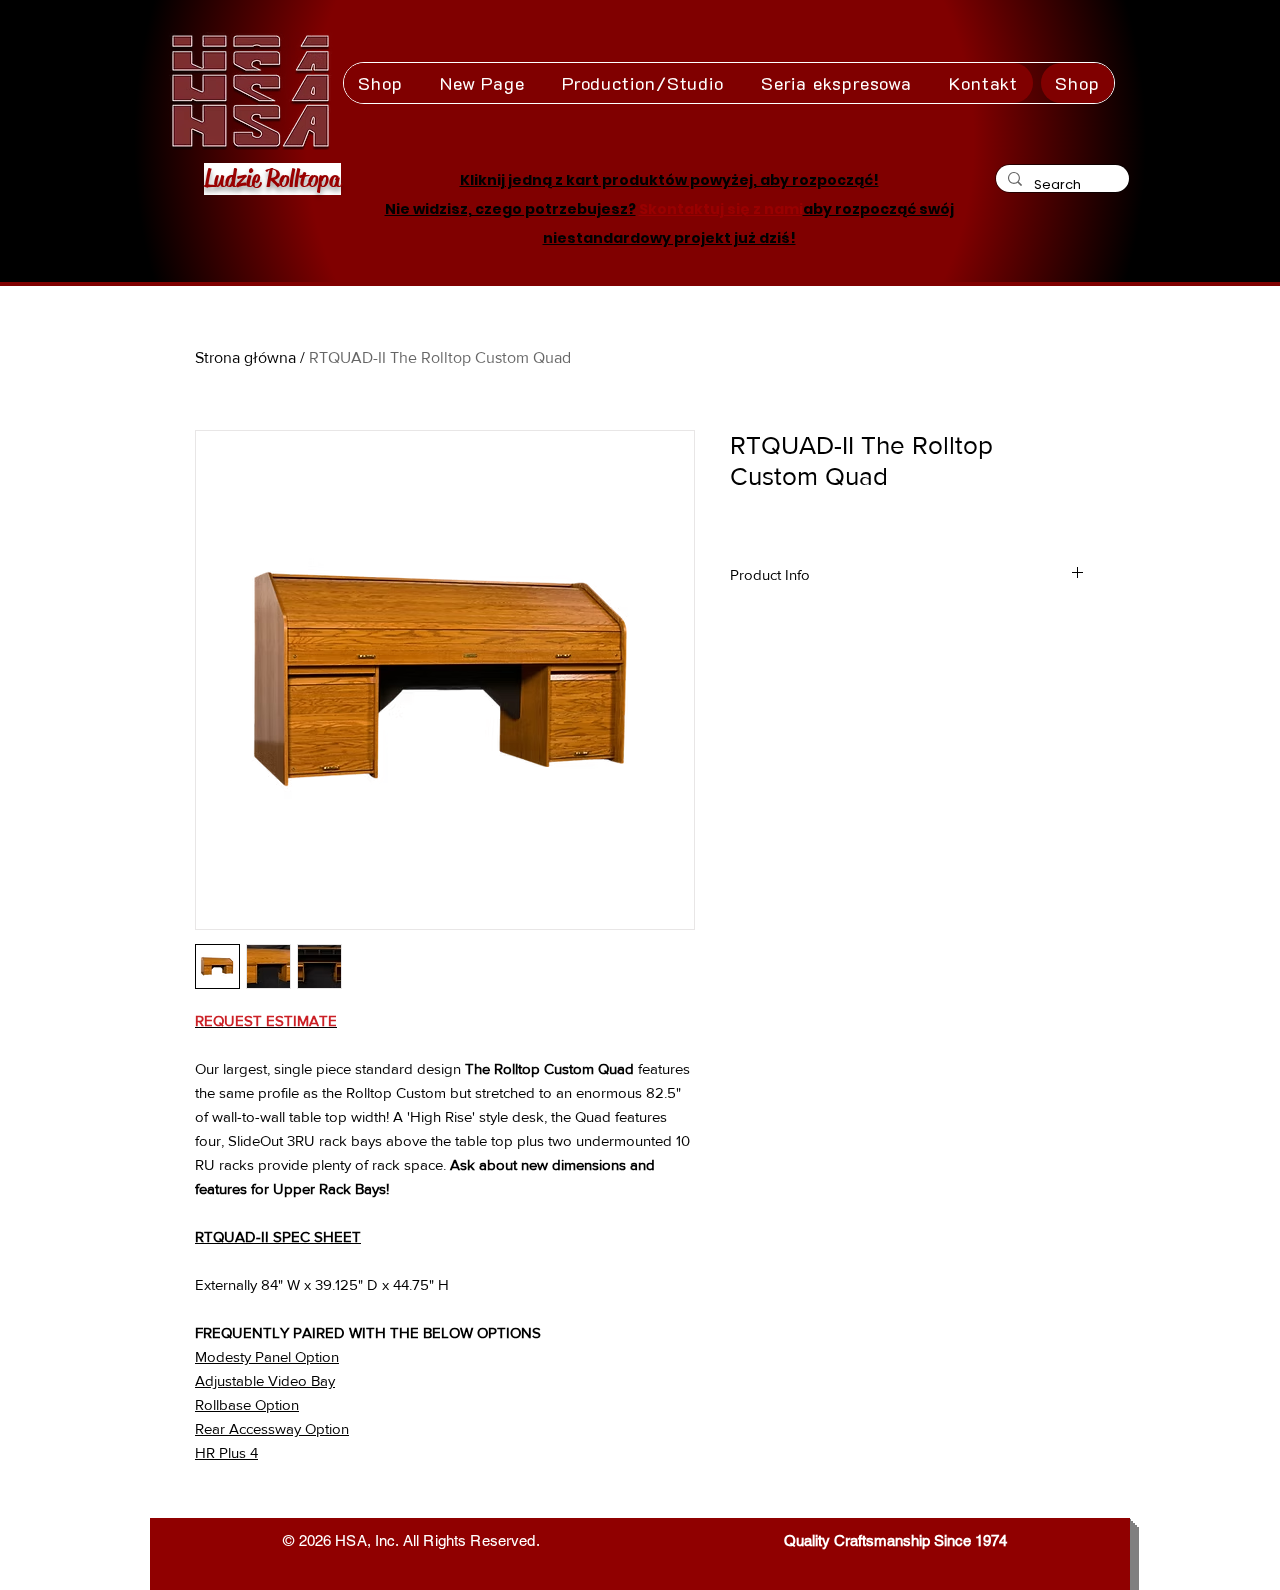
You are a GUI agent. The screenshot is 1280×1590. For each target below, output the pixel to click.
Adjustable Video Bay (265, 1380)
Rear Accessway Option (272, 1428)
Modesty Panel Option (267, 1356)
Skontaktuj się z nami (721, 209)
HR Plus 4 (226, 1452)
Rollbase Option (247, 1404)
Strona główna (245, 357)
